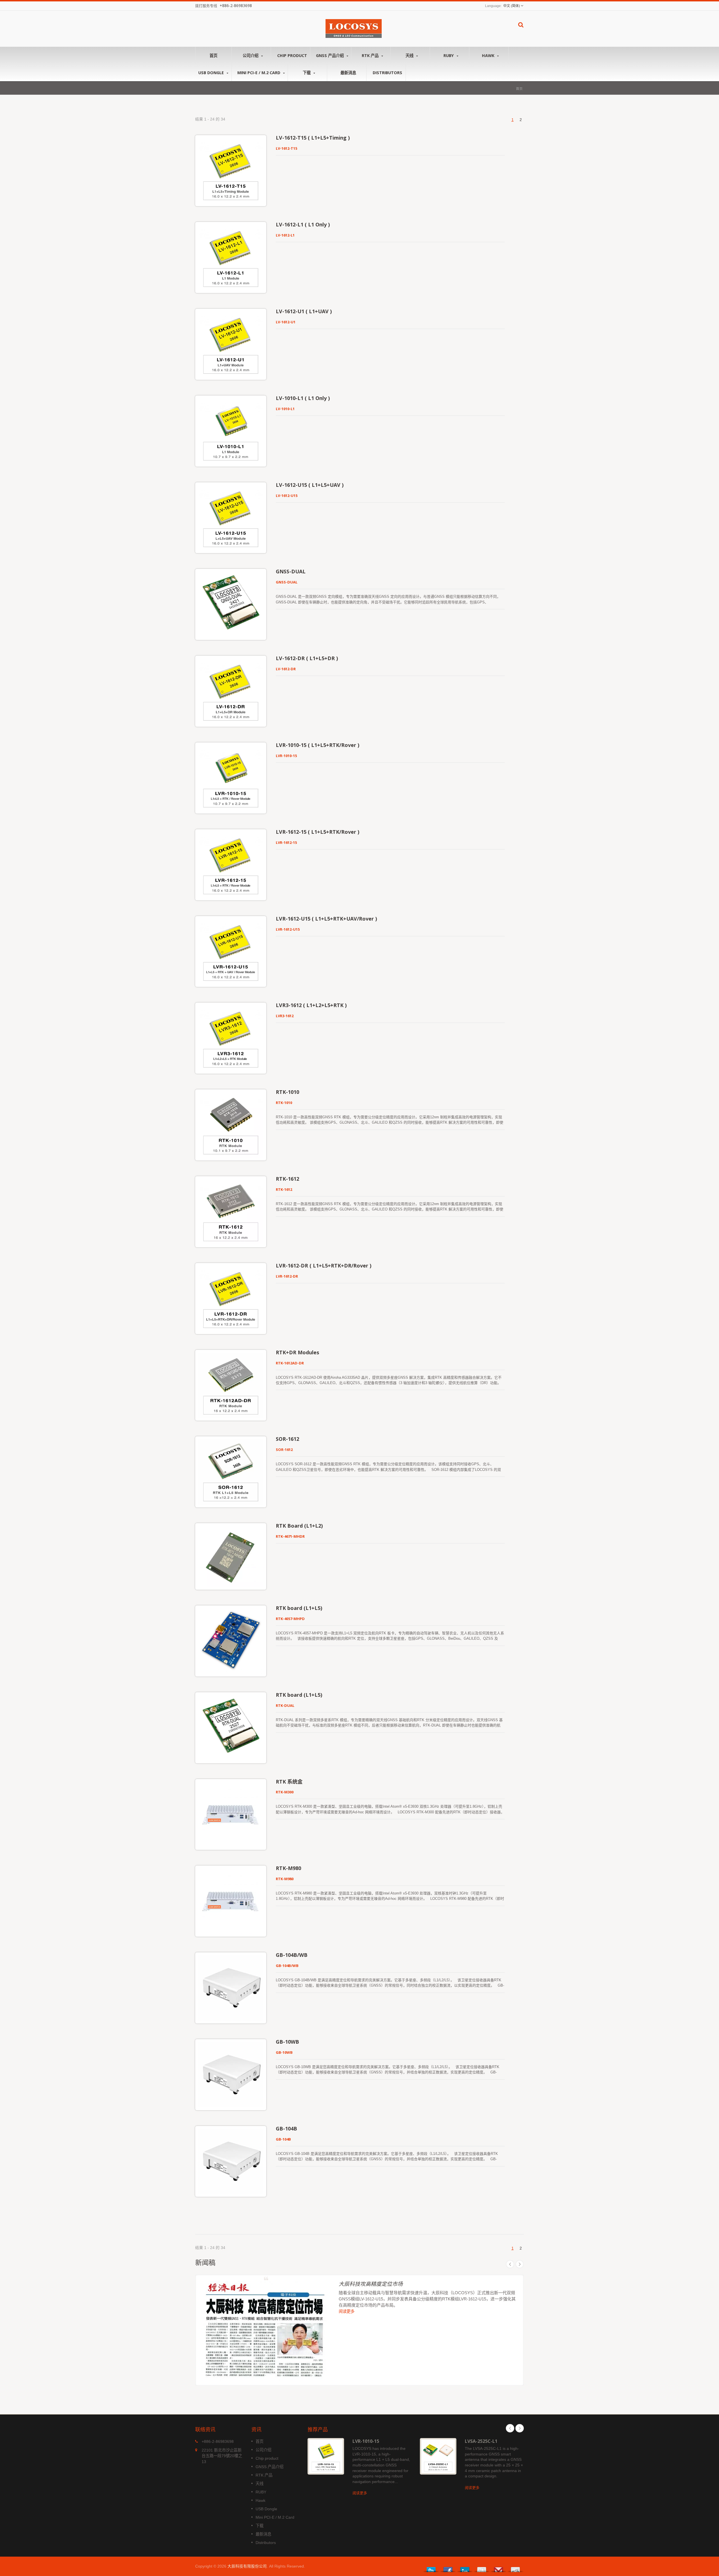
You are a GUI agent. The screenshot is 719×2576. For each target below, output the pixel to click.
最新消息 (348, 73)
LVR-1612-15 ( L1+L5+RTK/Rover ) (318, 832)
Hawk (489, 55)
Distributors (387, 73)
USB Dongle (212, 73)
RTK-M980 (288, 1868)
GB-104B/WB (292, 1955)
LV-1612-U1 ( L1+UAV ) (304, 311)
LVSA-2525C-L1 (481, 2441)
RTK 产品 (371, 55)
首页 (213, 55)
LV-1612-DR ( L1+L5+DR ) (307, 658)
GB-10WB (287, 2042)
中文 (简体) (512, 6)
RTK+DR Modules (297, 1352)
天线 (410, 55)
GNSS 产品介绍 (330, 55)
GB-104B (286, 2129)
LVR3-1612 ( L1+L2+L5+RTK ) (311, 1005)
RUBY (449, 55)
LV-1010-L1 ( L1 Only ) (303, 398)
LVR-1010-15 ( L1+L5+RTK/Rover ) (318, 745)
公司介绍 (251, 55)
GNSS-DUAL (291, 571)
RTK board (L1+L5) (299, 1608)
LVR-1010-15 (366, 2441)
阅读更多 (347, 2312)
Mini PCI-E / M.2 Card (259, 73)
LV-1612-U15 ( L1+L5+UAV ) (310, 485)
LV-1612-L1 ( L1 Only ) (303, 224)
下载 (307, 73)
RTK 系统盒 (289, 1782)
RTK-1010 (287, 1092)
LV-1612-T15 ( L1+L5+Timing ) (313, 138)
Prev (510, 2264)
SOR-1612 (287, 1439)
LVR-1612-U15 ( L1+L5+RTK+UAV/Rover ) (326, 919)
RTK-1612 (287, 1179)
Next (520, 2264)
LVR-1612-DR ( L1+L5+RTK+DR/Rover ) (324, 1266)
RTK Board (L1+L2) (299, 1526)
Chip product (292, 55)
